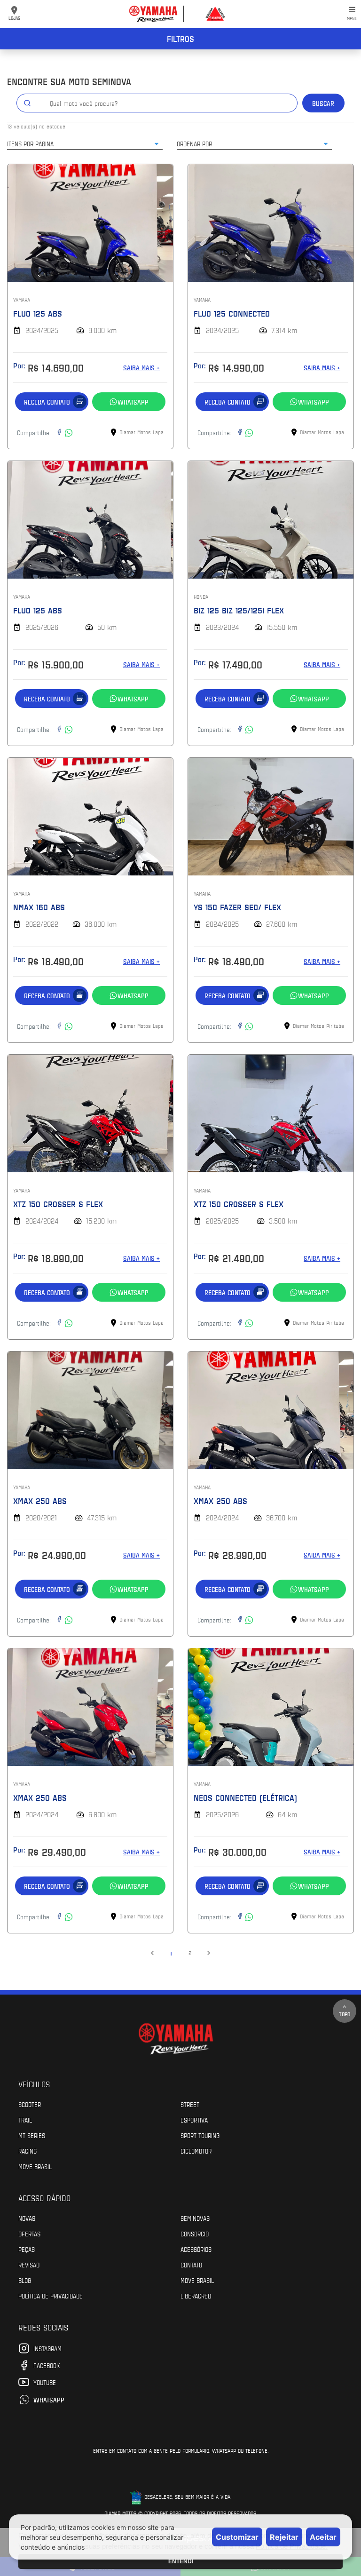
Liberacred (196, 2296)
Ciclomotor (196, 2151)
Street (190, 2104)
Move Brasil (35, 2166)
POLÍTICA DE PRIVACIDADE (51, 2296)
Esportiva (194, 2120)
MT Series (32, 2135)
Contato (191, 2265)
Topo (345, 2014)
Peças (27, 2249)
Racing (27, 2151)
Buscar (323, 103)
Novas (27, 2218)
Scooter (30, 2104)
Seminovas (195, 2218)
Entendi (181, 2561)
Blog (25, 2280)
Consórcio (195, 2234)
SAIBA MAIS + (141, 368)
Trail (25, 2120)
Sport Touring (200, 2135)
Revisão (29, 2265)
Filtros (180, 39)
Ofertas (29, 2234)
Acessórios (196, 2249)
